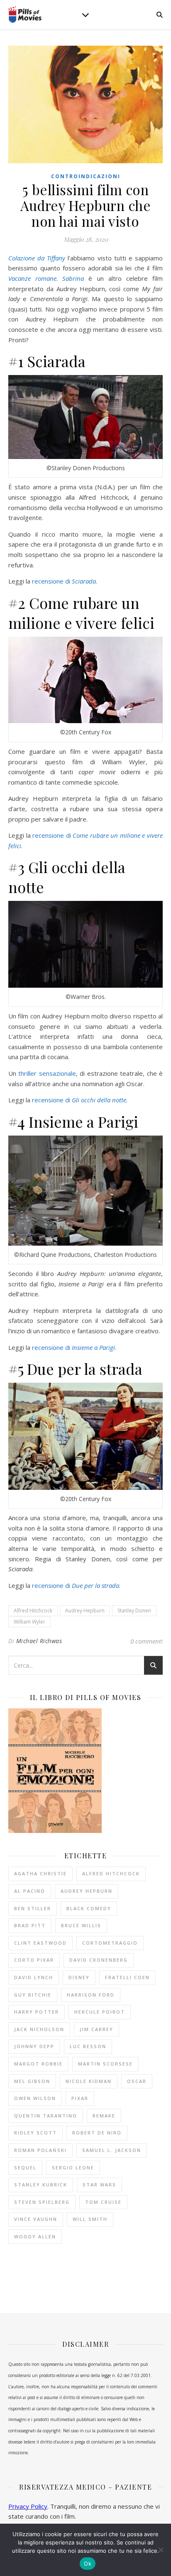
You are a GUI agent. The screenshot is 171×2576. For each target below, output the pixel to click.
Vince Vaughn (36, 2219)
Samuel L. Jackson (112, 2150)
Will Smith (90, 2219)
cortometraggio (110, 1943)
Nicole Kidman (89, 2081)
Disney (79, 1977)
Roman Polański (40, 2150)
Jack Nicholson (39, 2029)
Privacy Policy (28, 2506)
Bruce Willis (81, 1925)
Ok (88, 2564)
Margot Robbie (38, 2064)
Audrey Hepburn (85, 1611)
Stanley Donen (134, 1611)
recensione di (64, 581)
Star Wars (99, 2185)
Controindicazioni (86, 176)
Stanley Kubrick (41, 2185)
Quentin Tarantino (46, 2116)
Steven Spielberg (42, 2202)
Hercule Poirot (100, 2012)
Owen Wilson (35, 2098)
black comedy (89, 1908)
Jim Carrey (96, 2029)
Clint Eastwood (40, 1943)
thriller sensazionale (47, 1073)
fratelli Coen (127, 1977)
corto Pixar (34, 1960)
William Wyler (29, 1622)
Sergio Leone (73, 2168)
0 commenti (147, 1641)
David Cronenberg (99, 1960)
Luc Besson (88, 2046)
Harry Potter (37, 2012)
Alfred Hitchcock (33, 1611)
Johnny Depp (34, 2046)
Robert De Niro (97, 2133)
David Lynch (34, 1977)
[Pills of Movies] (25, 15)
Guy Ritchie (33, 1995)
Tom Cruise (103, 2202)
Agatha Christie (40, 1873)
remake (104, 2116)
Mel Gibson (32, 2081)
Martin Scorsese (105, 2064)
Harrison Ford (91, 1995)
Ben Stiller (33, 1908)
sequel (25, 2168)
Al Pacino (30, 1891)
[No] (161, 2550)
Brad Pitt (30, 1925)
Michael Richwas (39, 1641)
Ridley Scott (35, 2133)
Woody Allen (35, 2236)
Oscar (137, 2081)
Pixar (80, 2098)
